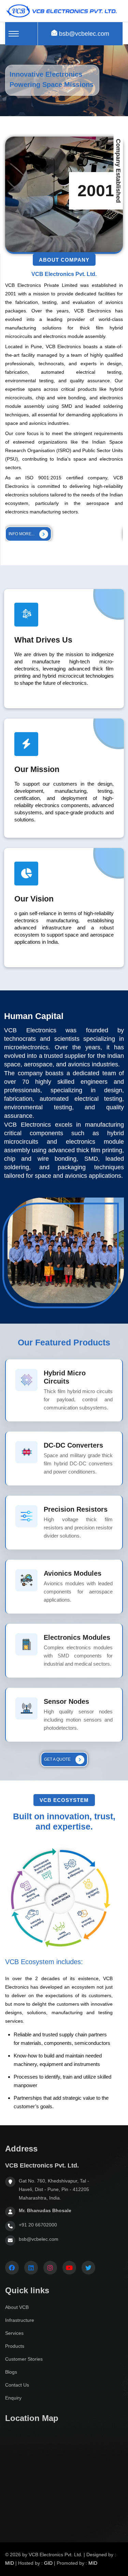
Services (14, 2333)
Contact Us (17, 2385)
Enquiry (13, 2398)
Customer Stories (24, 2359)
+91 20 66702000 (38, 2225)
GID (48, 2563)
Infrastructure (20, 2320)
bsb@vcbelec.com (84, 34)
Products (15, 2346)
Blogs (11, 2372)
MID (10, 2563)
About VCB (17, 2307)
